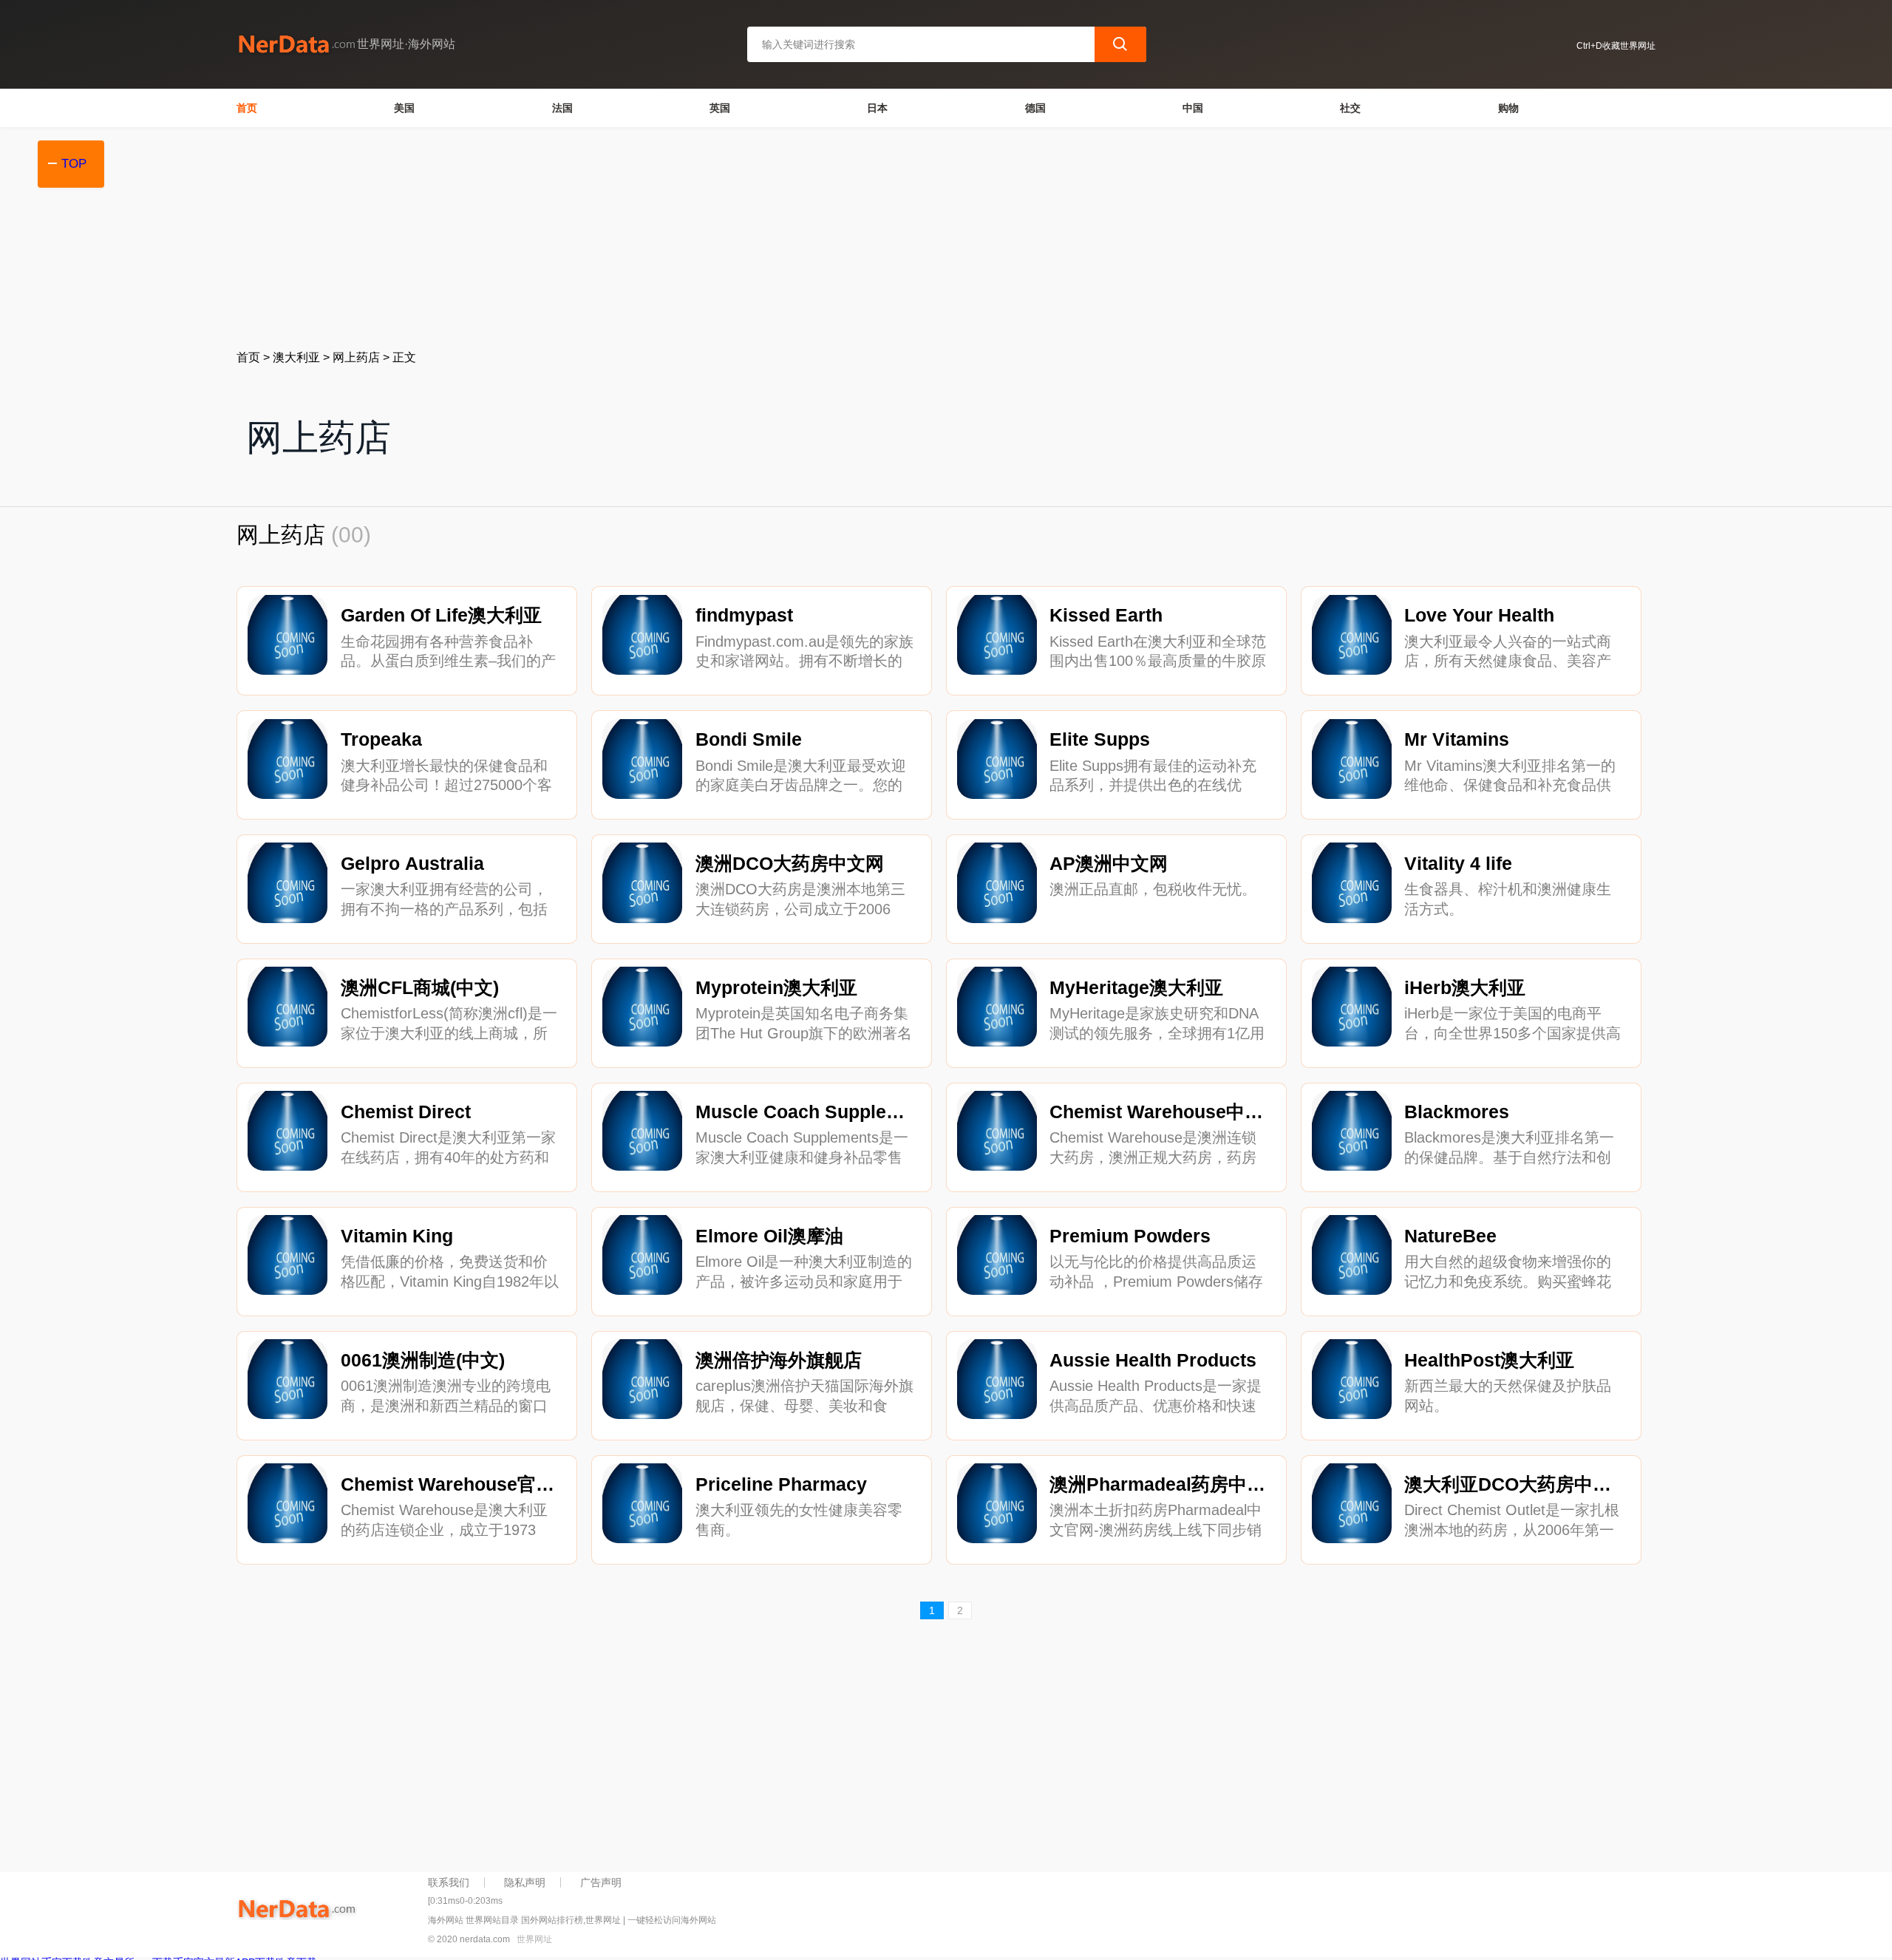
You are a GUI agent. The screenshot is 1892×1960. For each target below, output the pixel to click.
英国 (720, 108)
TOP (74, 164)
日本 (877, 108)
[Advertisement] (680, 238)
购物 (1508, 108)
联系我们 (449, 1882)
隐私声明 (525, 1882)
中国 (1193, 108)
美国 (404, 108)
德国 (1035, 108)
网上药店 (356, 357)
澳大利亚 (296, 357)
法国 (562, 108)
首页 (247, 108)
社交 (1350, 108)
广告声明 (601, 1882)
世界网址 (534, 1939)
